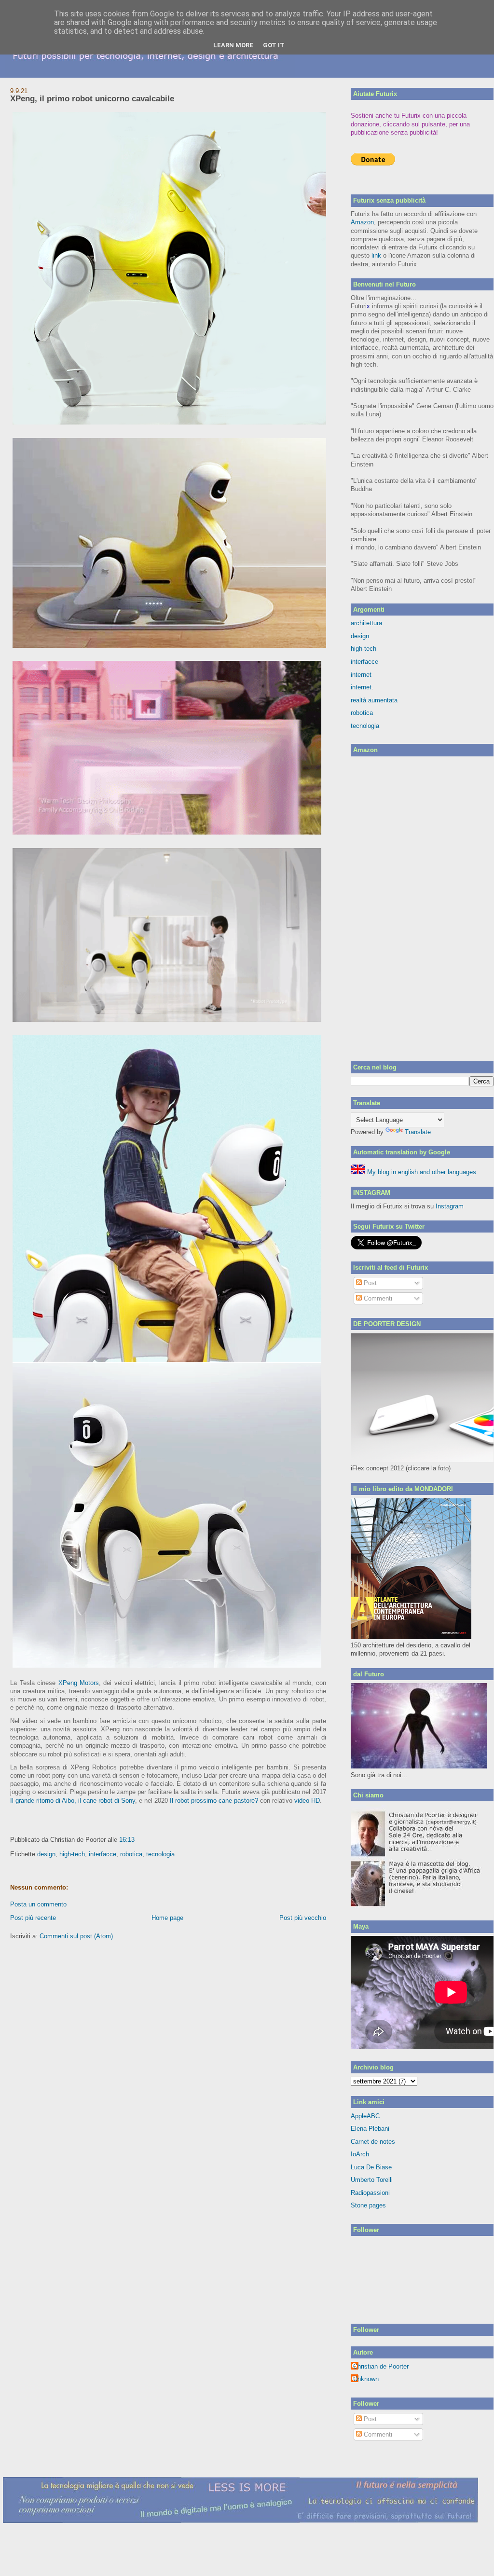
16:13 (127, 1840)
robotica (131, 1854)
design (46, 1854)
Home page (167, 1918)
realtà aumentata (374, 700)
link (376, 255)
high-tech (72, 1854)
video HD (307, 1801)
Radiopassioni (370, 2193)
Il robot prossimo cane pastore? (214, 1801)
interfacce (103, 1854)
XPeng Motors (79, 1683)
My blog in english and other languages (421, 1172)
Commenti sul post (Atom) (76, 1936)
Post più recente (33, 1918)
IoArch (360, 2154)
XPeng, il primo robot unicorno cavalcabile (92, 99)
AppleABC (365, 2116)
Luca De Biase (371, 2167)
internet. (362, 687)
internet (361, 675)
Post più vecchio (303, 1918)
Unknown (366, 2379)
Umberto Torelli (372, 2180)
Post (369, 1283)
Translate (418, 1132)
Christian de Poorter (381, 2366)
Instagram (450, 1206)
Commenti (377, 1298)
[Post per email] (137, 1840)
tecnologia (160, 1854)
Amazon (362, 222)
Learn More (233, 45)
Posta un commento (38, 1904)
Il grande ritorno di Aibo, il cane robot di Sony (73, 1801)
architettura (366, 623)
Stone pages (368, 2205)
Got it (274, 45)
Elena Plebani (370, 2129)
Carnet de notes (373, 2142)
